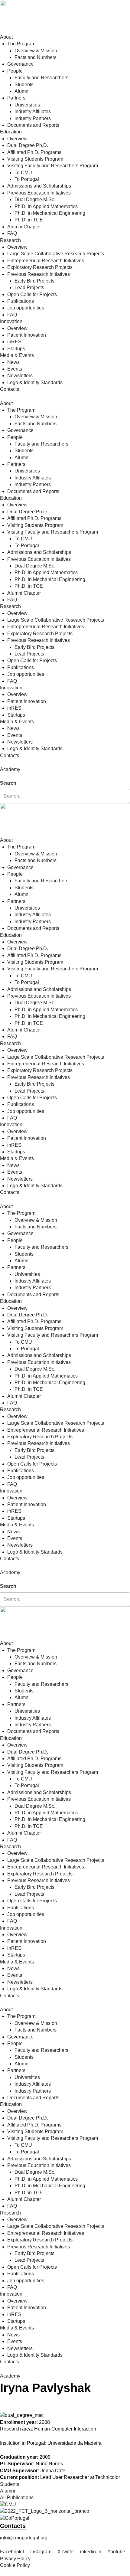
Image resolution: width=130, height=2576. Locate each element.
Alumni (22, 91)
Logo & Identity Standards (35, 382)
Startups (16, 349)
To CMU (23, 173)
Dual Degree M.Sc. (35, 199)
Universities (27, 105)
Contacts (10, 389)
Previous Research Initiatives (39, 274)
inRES (14, 342)
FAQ (12, 233)
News (13, 362)
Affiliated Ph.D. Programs (34, 152)
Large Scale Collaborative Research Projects (56, 254)
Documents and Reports (33, 125)
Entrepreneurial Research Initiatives (46, 261)
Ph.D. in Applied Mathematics (46, 206)
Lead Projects (29, 288)
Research (10, 240)
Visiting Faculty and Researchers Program (53, 166)
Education (11, 132)
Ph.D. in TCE (29, 220)
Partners (16, 98)
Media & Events (17, 355)
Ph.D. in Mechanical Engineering (50, 213)
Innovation (11, 321)
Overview (17, 139)
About (6, 37)
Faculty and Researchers (41, 78)
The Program (21, 44)
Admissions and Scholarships (39, 186)
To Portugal (27, 179)
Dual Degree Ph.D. (28, 145)
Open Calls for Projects (32, 294)
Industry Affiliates (33, 111)
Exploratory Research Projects (40, 267)
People (15, 71)
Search (8, 783)
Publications (21, 301)
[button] (65, 776)
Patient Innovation (27, 335)
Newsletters (20, 376)
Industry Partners (33, 118)
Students (24, 85)
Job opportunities (26, 308)
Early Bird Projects (34, 281)
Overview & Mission (36, 51)
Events (15, 369)
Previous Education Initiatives (39, 193)
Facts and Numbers (36, 57)
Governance (20, 64)
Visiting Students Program (35, 159)
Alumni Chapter (24, 227)
